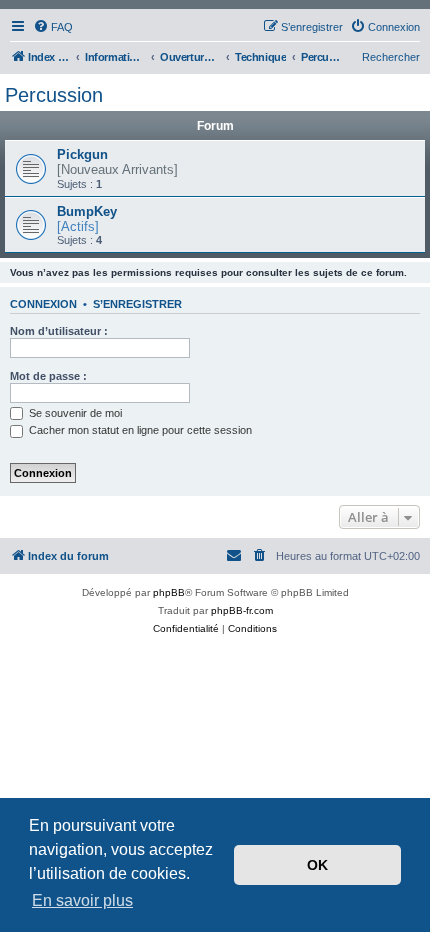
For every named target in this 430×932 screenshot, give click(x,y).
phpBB (169, 592)
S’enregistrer (137, 304)
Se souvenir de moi (74, 413)
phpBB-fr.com (242, 610)
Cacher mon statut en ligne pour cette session (139, 430)
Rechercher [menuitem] (391, 57)
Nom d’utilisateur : (59, 331)
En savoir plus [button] (82, 900)
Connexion (43, 304)
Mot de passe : (48, 376)
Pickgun (82, 154)
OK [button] (317, 865)
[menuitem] (53, 27)
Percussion (54, 95)
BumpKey (87, 211)
